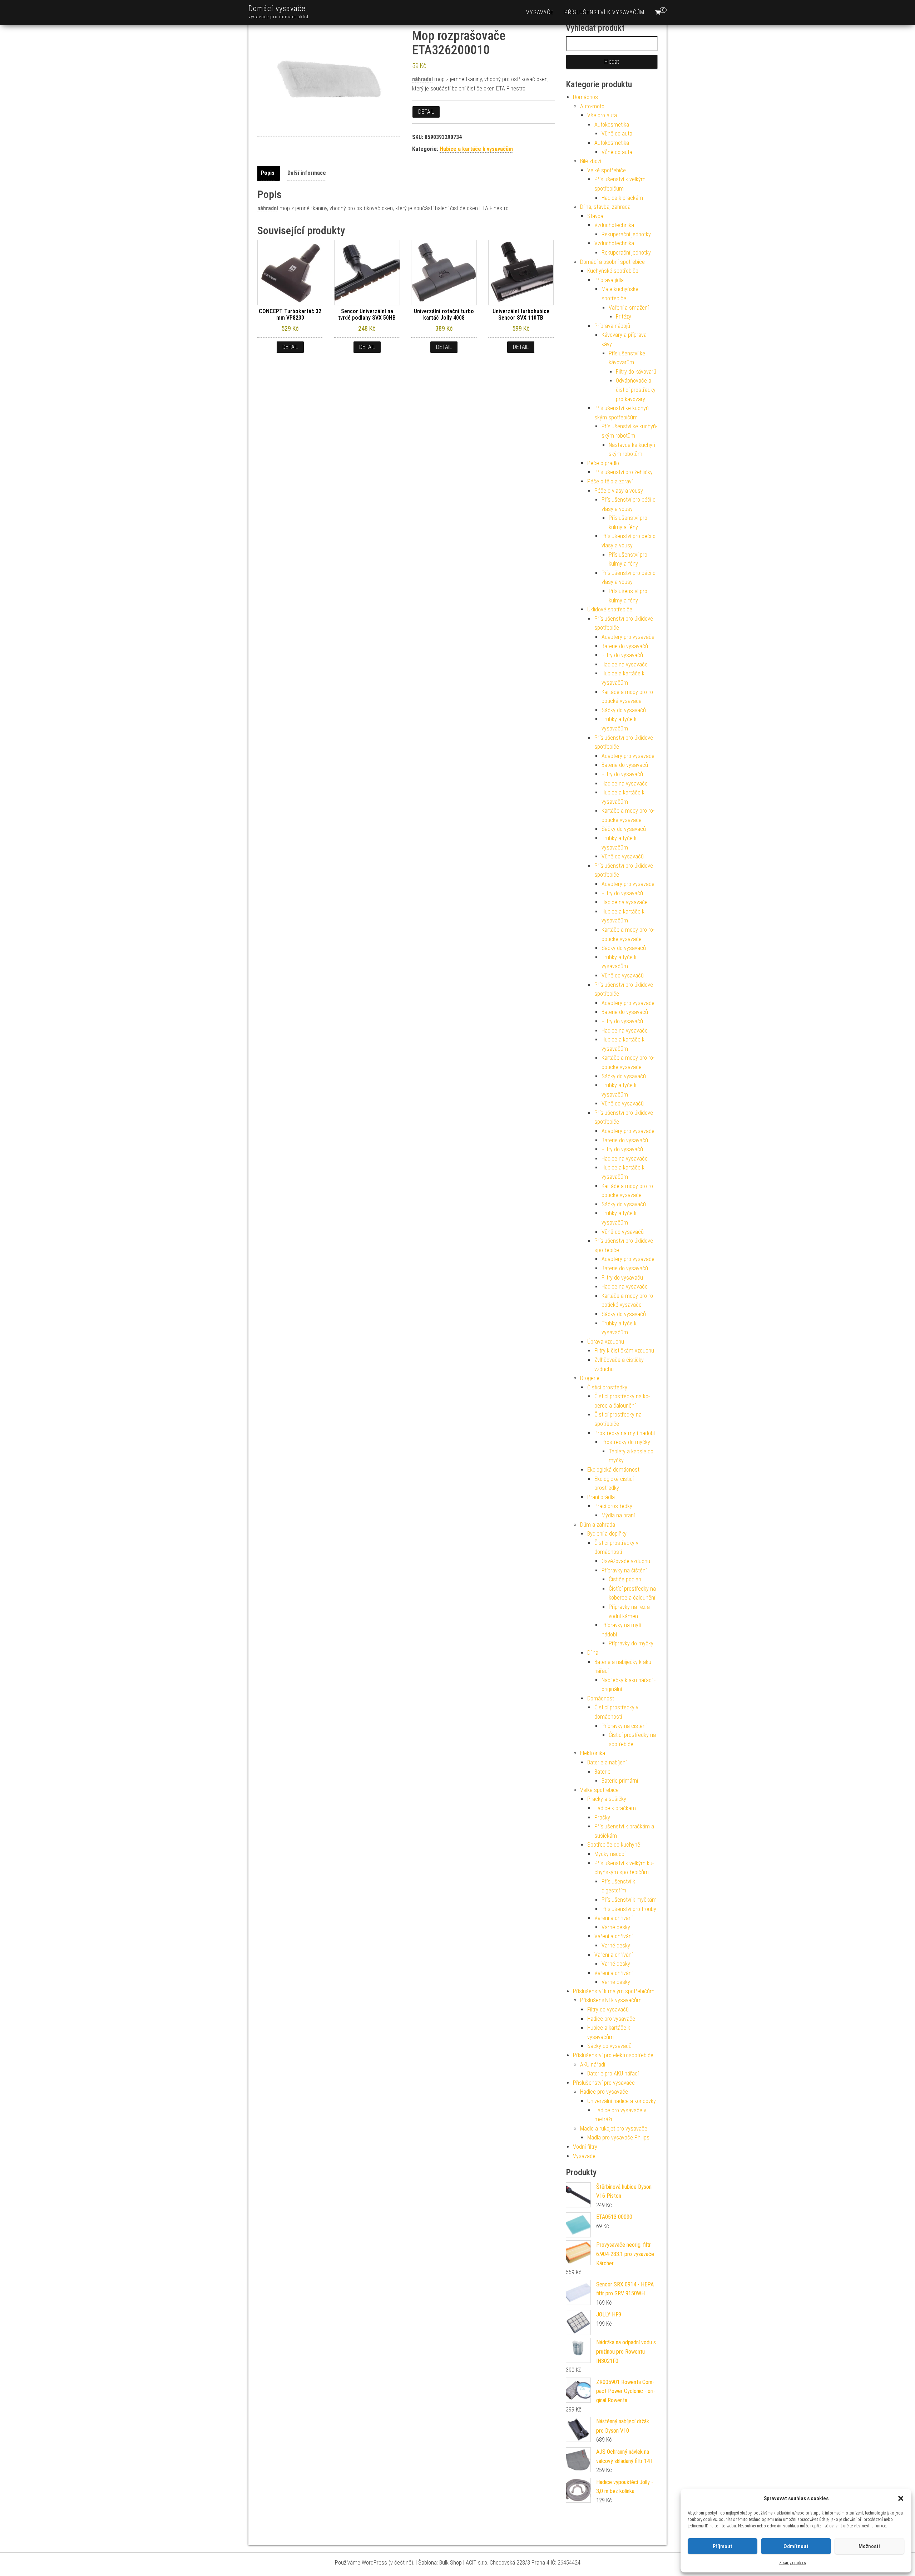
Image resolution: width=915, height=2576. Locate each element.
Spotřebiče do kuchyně (614, 1845)
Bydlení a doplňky (607, 1534)
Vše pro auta (602, 115)
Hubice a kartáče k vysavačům (476, 149)
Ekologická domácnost (613, 1470)
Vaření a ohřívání (614, 1918)
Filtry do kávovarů (636, 372)
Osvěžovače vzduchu (626, 1561)
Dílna (593, 1653)
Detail (426, 112)
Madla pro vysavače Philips (618, 2137)
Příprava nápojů (612, 326)
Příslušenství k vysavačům (604, 12)
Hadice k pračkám (622, 198)
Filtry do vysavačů (622, 655)
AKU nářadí (593, 2065)
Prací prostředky (613, 1506)
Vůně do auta (617, 134)
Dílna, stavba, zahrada (605, 207)
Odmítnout (796, 2546)
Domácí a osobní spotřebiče (612, 262)
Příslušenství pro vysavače (604, 2083)
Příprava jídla (609, 280)
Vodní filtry (585, 2147)
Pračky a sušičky (607, 1799)
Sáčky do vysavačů (624, 710)
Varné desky (616, 1927)
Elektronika (593, 1753)
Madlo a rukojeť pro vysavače (614, 2129)
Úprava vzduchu (606, 1342)
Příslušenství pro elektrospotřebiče (613, 2055)
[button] (901, 2498)
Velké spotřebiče (607, 170)
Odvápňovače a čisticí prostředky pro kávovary (636, 390)
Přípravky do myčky (631, 1643)
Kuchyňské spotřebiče (613, 271)
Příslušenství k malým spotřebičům (614, 1991)
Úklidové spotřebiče (610, 609)
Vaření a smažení (629, 308)
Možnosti (869, 2546)
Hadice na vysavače (625, 664)
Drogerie (590, 1378)
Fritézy (624, 317)
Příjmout (723, 2546)
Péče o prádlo (603, 463)
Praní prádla (601, 1497)
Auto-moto (592, 106)
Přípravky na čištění (624, 1570)
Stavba (595, 216)
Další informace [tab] (307, 173)
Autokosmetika (612, 125)
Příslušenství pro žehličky (624, 472)
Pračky (602, 1818)
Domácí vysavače (277, 8)
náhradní (422, 79)
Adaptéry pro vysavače (628, 637)
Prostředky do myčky (626, 1442)
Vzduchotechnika (614, 225)
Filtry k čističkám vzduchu (624, 1351)
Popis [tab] (268, 173)
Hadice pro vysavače (611, 2019)
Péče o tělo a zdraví (610, 481)
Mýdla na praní (618, 1515)
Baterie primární (620, 1781)
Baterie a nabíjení (607, 1762)
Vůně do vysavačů (623, 856)
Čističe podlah (625, 1579)
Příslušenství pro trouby (629, 1909)
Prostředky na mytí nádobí (625, 1433)
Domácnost (586, 97)
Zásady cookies (793, 2563)
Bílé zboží (591, 161)
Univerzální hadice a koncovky (622, 2101)
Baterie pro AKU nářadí (613, 2073)
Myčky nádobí (610, 1854)
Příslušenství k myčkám (629, 1900)
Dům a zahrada (598, 1525)
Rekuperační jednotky (626, 234)
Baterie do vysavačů (625, 646)
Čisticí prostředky (607, 1387)
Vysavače (540, 12)
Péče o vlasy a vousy (619, 491)
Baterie (602, 1772)
